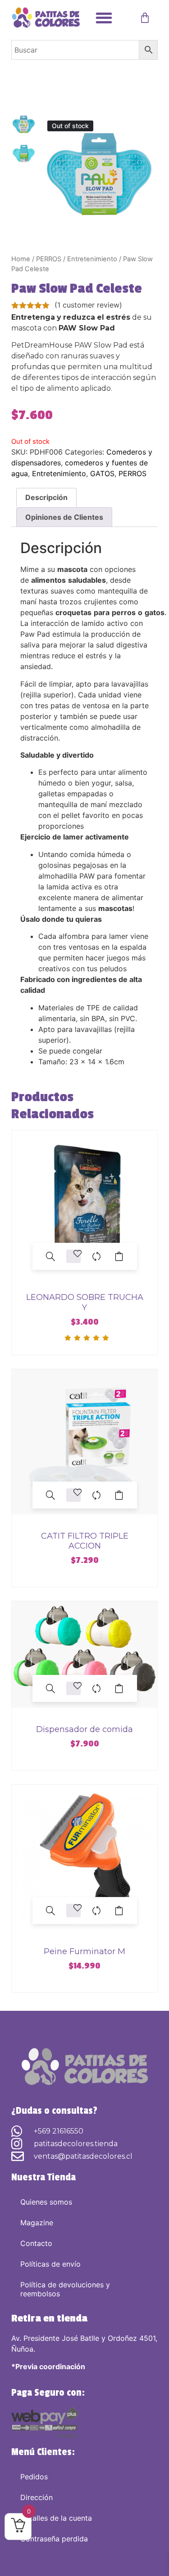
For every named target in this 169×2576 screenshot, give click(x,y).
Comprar (119, 1256)
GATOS (102, 473)
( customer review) (88, 305)
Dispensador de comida (84, 1729)
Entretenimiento (92, 259)
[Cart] (145, 18)
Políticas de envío (50, 2264)
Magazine (37, 2223)
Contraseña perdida (54, 2539)
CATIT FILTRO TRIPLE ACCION (85, 1541)
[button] (104, 18)
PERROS (49, 259)
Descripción (46, 497)
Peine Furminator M (84, 1951)
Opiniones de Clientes (64, 517)
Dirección (37, 2497)
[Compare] (96, 1256)
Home (21, 259)
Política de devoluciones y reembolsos (65, 2289)
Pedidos (34, 2477)
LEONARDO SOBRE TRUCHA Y (85, 1302)
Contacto (36, 2243)
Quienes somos (46, 2202)
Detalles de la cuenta (56, 2518)
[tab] (46, 498)
